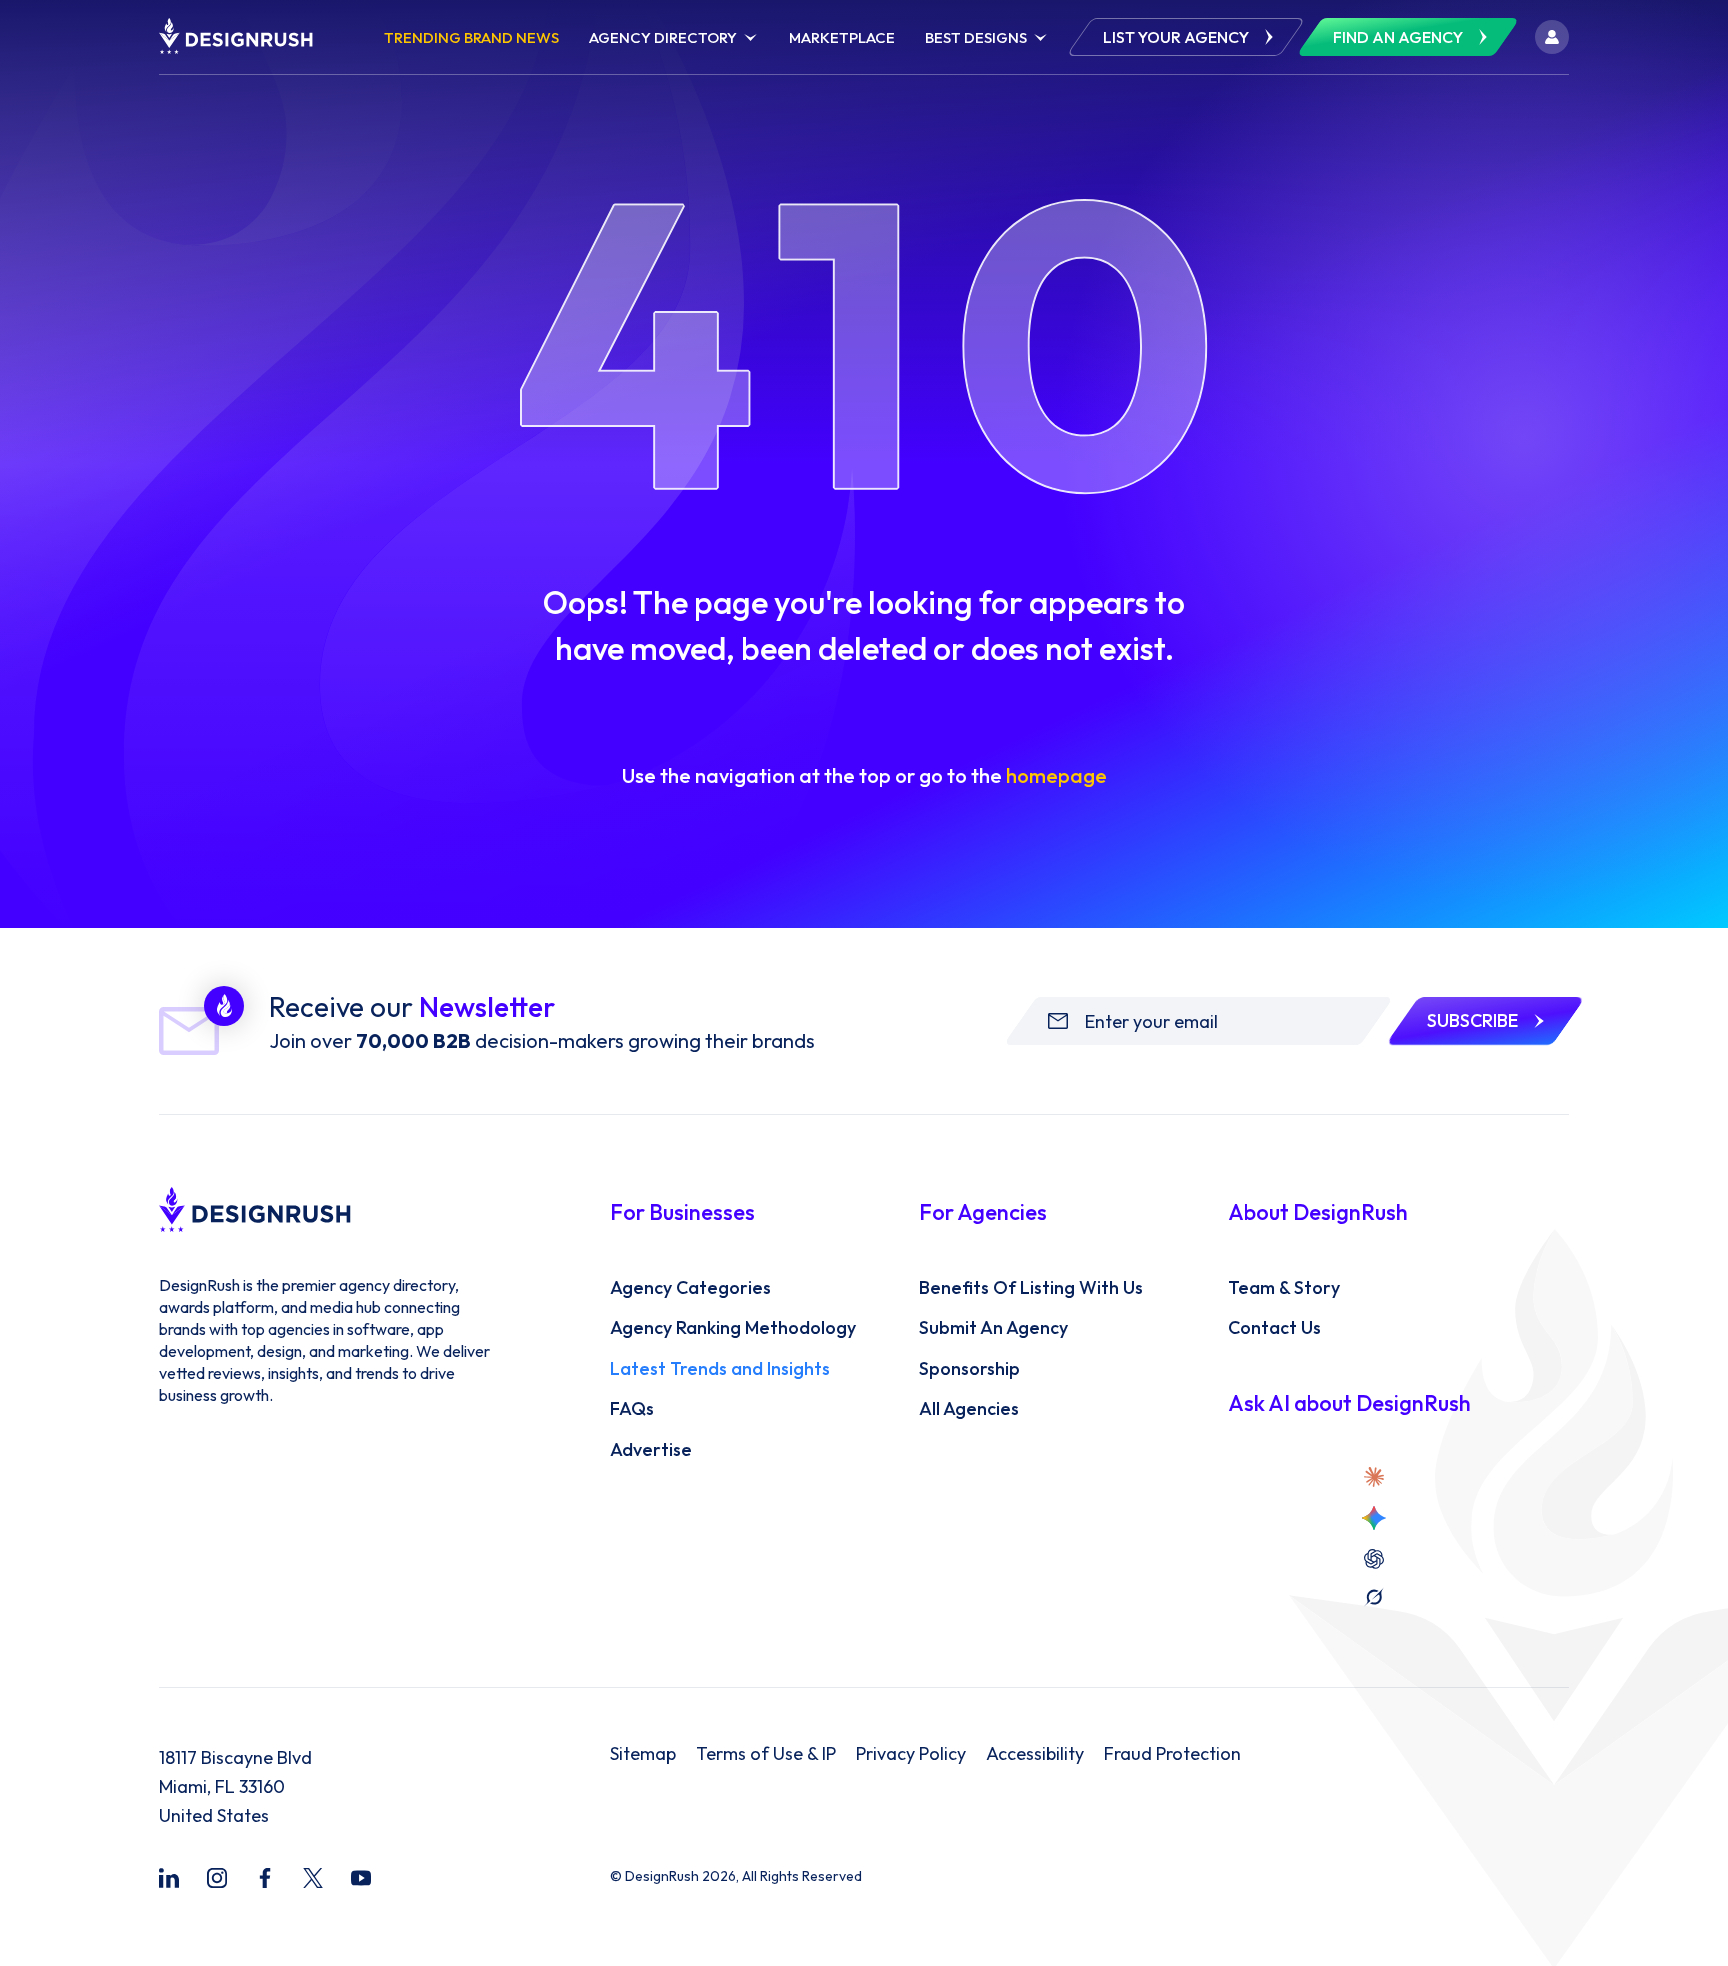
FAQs (632, 1409)
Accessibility (1035, 1754)
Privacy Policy (911, 1754)
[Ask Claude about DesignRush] (1374, 1477)
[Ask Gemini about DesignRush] (1374, 1518)
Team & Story (1284, 1288)
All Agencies (969, 1409)
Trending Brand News (471, 37)
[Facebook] (265, 1878)
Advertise (651, 1450)
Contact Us (1274, 1328)
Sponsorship (969, 1369)
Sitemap (643, 1754)
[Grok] (1374, 1597)
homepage (1056, 775)
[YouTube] (361, 1878)
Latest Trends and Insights (720, 1369)
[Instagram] (217, 1878)
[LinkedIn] (169, 1878)
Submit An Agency (993, 1328)
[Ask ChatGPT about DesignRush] (1374, 1559)
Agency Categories (690, 1288)
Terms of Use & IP (766, 1754)
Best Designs (976, 37)
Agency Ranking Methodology (733, 1328)
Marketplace (842, 37)
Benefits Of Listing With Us (1031, 1288)
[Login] (1552, 37)
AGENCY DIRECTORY (663, 37)
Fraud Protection (1172, 1754)
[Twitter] (313, 1878)
